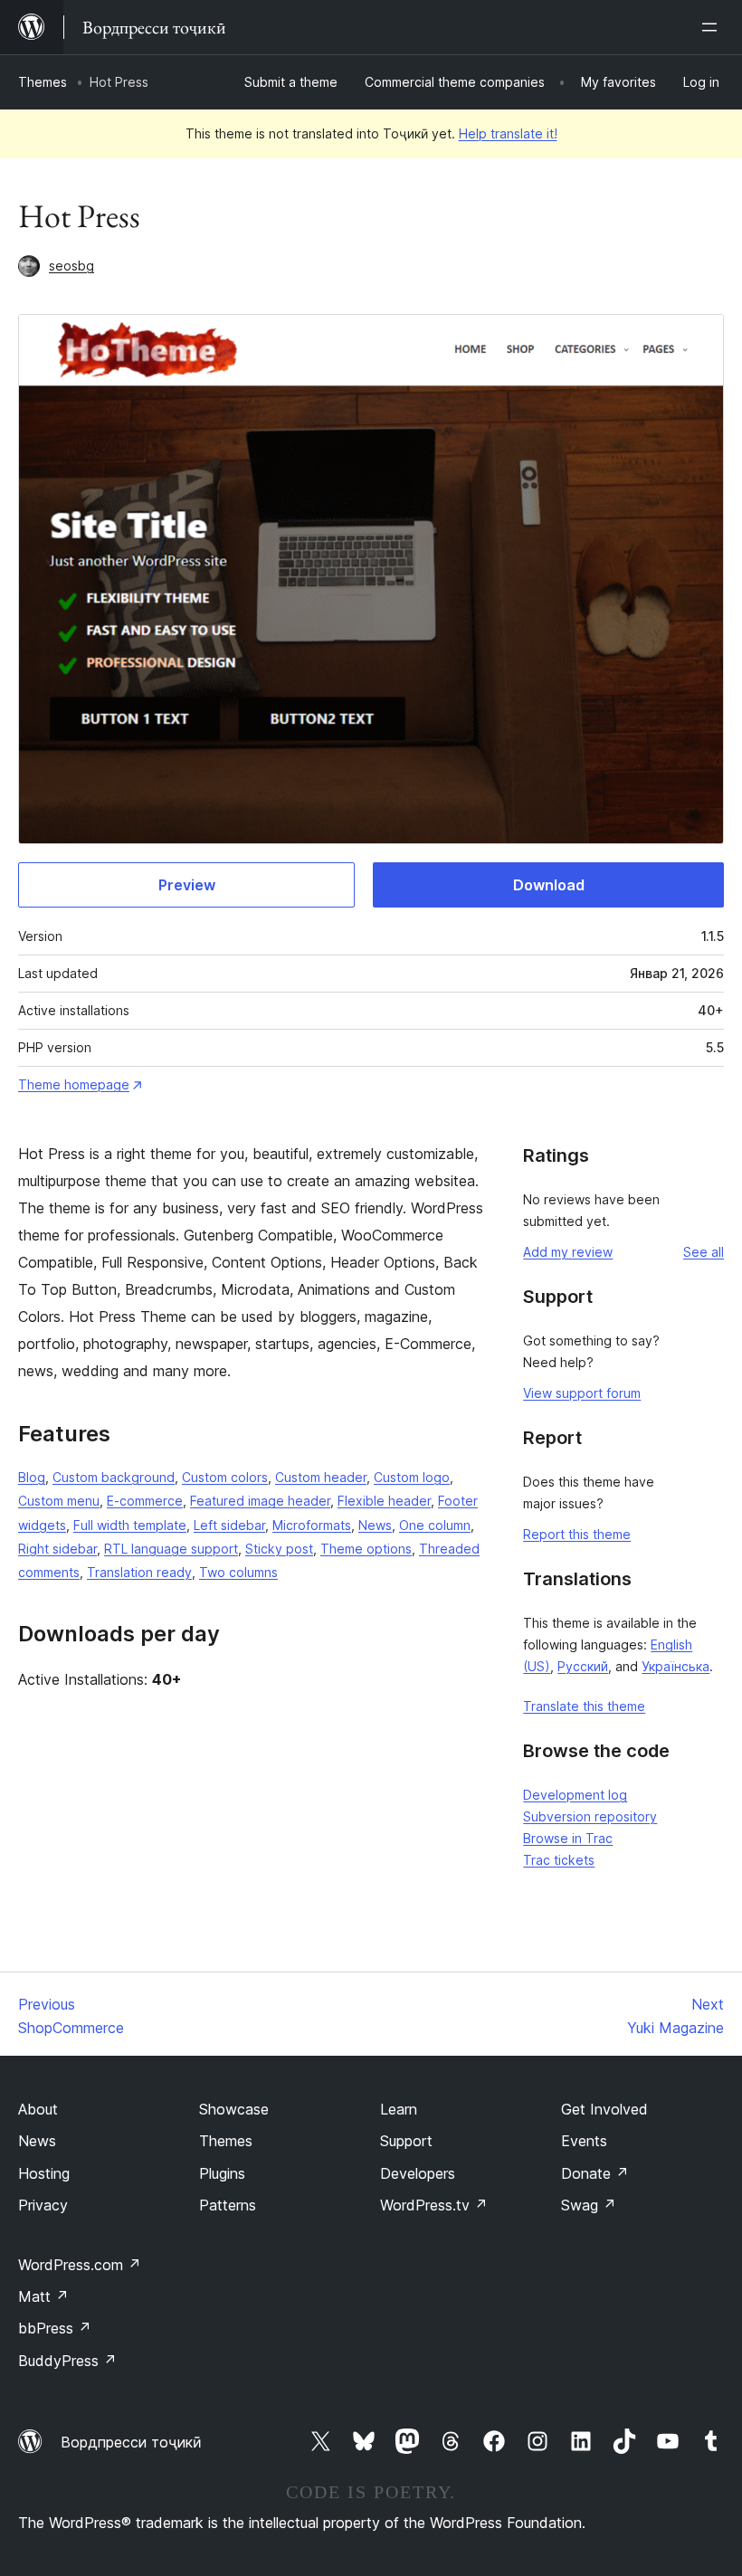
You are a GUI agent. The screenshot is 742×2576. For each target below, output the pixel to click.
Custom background (114, 1477)
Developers (418, 2173)
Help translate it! (508, 133)
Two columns (238, 1572)
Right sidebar (57, 1549)
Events (584, 2141)
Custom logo (412, 1477)
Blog (32, 1477)
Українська (675, 1666)
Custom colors (225, 1477)
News (375, 1525)
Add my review (568, 1252)
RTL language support (171, 1549)
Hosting (44, 2173)
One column (435, 1525)
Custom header (321, 1477)
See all (704, 1252)
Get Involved (604, 2109)
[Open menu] (713, 27)
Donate (595, 2173)
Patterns (228, 2205)
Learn (399, 2109)
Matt (43, 2296)
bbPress (55, 2328)
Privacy (43, 2205)
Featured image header (260, 1501)
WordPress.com (80, 2265)
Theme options (366, 1549)
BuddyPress (67, 2361)
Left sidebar (229, 1525)
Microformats (312, 1525)
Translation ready (139, 1572)
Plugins (222, 2173)
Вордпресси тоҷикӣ (131, 2442)
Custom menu (59, 1501)
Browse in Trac (568, 1838)
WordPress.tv (434, 2205)
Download (549, 885)
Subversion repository (590, 1816)
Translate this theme (584, 1706)
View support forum (582, 1393)
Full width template (130, 1525)
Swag (589, 2205)
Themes (43, 82)
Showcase (234, 2109)
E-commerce (145, 1501)
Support (406, 2141)
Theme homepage (74, 1084)
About (38, 2109)
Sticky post (279, 1549)
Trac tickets (559, 1860)
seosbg (71, 266)
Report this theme (577, 1534)
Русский (583, 1666)
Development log (575, 1795)
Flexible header (384, 1501)
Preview (187, 885)
